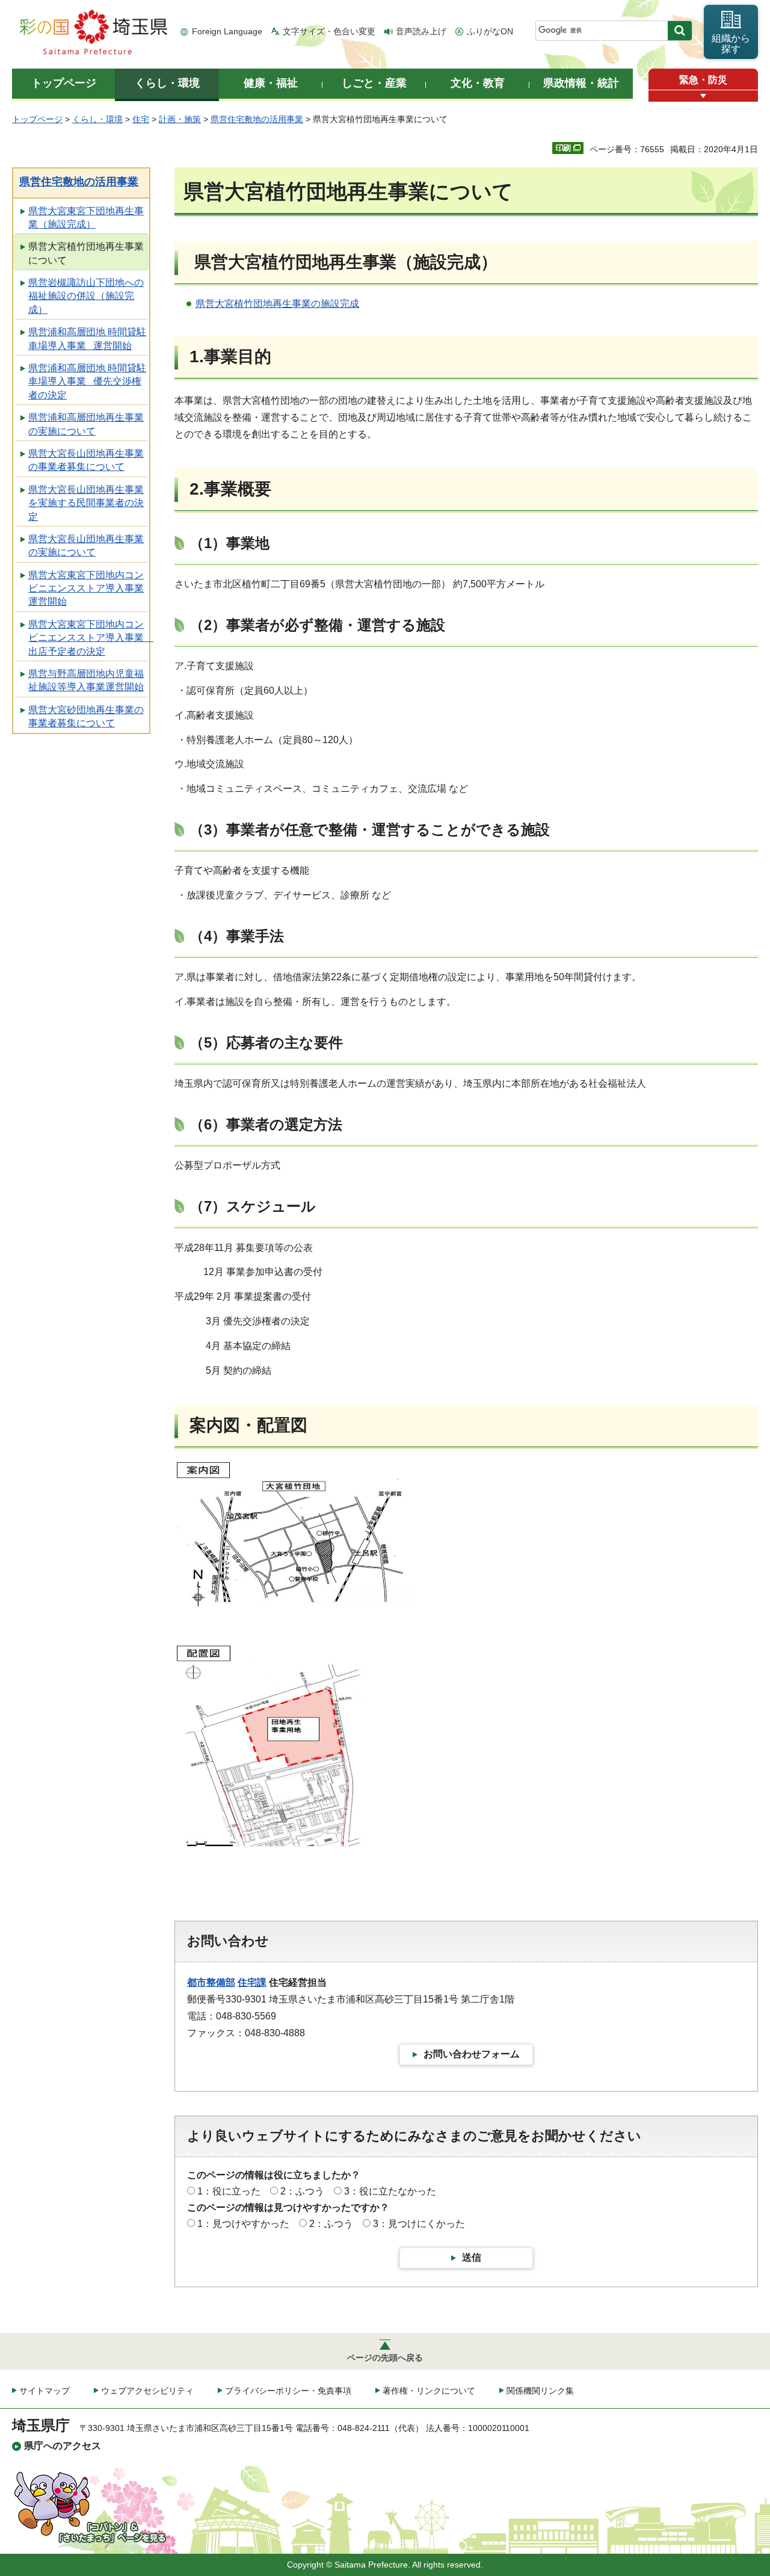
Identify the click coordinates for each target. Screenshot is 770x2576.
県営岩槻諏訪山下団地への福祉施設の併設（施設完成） (86, 296)
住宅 (141, 119)
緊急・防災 (703, 80)
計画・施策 (180, 119)
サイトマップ (45, 2391)
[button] (703, 96)
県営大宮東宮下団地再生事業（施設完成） (86, 218)
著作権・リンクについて (429, 2391)
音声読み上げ (421, 31)
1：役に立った (229, 2191)
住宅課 (252, 1982)
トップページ (37, 119)
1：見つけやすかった (243, 2224)
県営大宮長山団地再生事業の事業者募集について (86, 460)
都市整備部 (211, 1982)
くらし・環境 (97, 119)
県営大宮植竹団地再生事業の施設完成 (277, 304)
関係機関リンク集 (540, 2391)
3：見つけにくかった (419, 2224)
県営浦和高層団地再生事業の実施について (86, 424)
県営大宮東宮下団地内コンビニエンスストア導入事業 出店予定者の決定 (89, 638)
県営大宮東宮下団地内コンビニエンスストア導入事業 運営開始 (86, 588)
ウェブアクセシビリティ (147, 2391)
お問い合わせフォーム (472, 2054)
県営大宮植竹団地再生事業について (86, 253)
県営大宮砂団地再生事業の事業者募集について (86, 716)
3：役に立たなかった (390, 2191)
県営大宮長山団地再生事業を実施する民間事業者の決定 (86, 503)
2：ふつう (302, 2191)
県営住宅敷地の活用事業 (257, 119)
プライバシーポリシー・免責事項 (288, 2391)
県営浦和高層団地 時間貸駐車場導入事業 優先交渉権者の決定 (87, 381)
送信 (472, 2257)
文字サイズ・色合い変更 (329, 31)
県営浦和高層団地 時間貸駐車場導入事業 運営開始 (87, 338)
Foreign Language (227, 31)
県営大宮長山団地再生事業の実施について (86, 545)
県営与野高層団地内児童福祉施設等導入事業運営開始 (86, 680)
